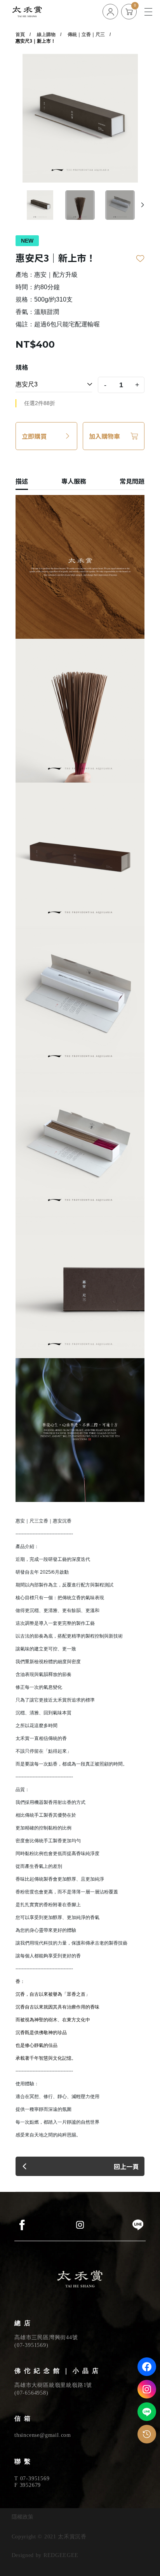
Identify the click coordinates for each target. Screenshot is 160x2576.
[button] (143, 205)
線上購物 (46, 34)
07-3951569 (31, 2345)
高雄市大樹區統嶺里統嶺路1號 (53, 2385)
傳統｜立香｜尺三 (86, 34)
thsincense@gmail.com (43, 2435)
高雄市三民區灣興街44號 (46, 2337)
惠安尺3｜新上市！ (36, 41)
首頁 (20, 34)
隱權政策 (23, 2517)
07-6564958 (31, 2393)
